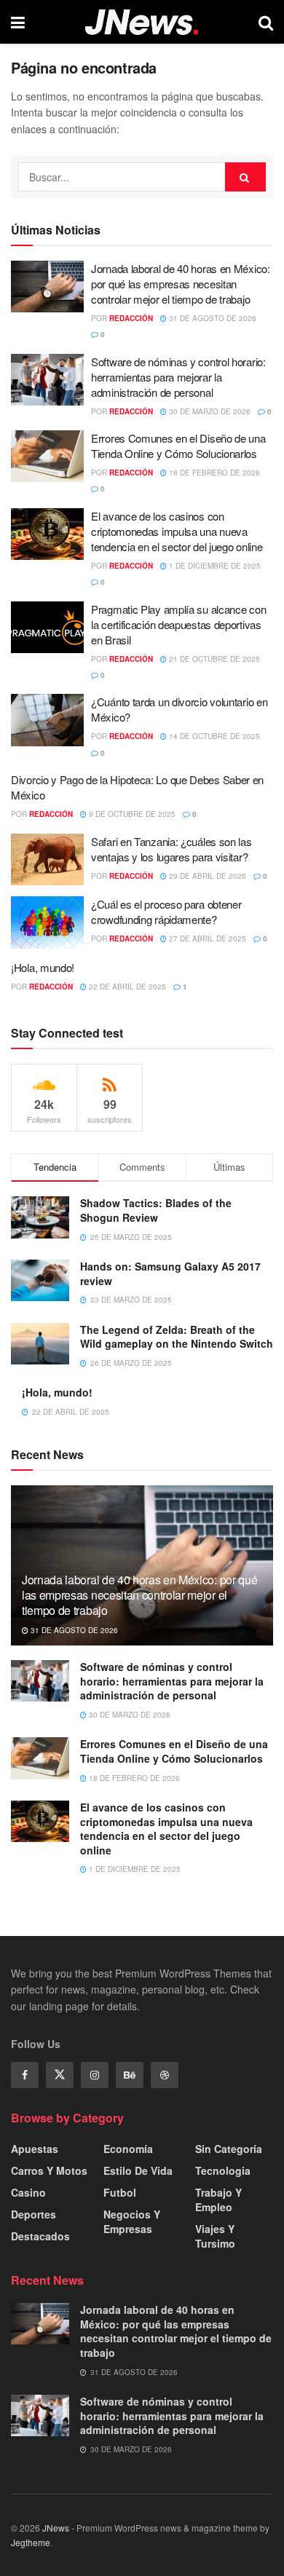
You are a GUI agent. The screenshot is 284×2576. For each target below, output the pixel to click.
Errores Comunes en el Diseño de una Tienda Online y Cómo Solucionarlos (178, 446)
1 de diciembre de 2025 (214, 566)
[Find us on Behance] (130, 2075)
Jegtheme (31, 2542)
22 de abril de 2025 (126, 987)
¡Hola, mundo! (43, 967)
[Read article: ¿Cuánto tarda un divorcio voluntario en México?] (47, 720)
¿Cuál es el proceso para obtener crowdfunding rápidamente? (166, 912)
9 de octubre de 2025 (131, 814)
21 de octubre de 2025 (213, 659)
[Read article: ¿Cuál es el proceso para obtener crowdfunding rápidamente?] (47, 922)
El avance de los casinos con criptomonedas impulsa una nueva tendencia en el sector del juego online (177, 531)
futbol (120, 2192)
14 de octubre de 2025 (213, 736)
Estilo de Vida (138, 2170)
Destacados (40, 2236)
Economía (128, 2149)
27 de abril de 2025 (206, 939)
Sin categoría (229, 2149)
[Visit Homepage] (142, 22)
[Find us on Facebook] (25, 2075)
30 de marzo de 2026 (209, 411)
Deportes (33, 2214)
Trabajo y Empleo (218, 2200)
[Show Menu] (18, 22)
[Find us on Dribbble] (165, 2075)
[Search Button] (266, 22)
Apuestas (35, 2149)
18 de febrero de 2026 (213, 473)
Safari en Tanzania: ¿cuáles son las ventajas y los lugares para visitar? (171, 849)
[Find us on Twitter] (60, 2075)
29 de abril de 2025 (206, 876)
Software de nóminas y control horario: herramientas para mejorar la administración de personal (178, 377)
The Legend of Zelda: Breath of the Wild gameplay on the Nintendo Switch (177, 1337)
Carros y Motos (49, 2170)
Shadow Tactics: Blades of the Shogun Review (156, 1210)
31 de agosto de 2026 (212, 318)
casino (28, 2192)
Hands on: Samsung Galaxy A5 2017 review (170, 1273)
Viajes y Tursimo (215, 2236)
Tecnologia (223, 2170)
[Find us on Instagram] (95, 2075)
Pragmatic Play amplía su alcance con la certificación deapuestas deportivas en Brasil (178, 624)
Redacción (131, 318)
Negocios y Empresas (132, 2221)
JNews (56, 2528)
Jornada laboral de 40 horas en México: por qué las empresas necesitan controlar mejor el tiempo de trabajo (181, 284)
